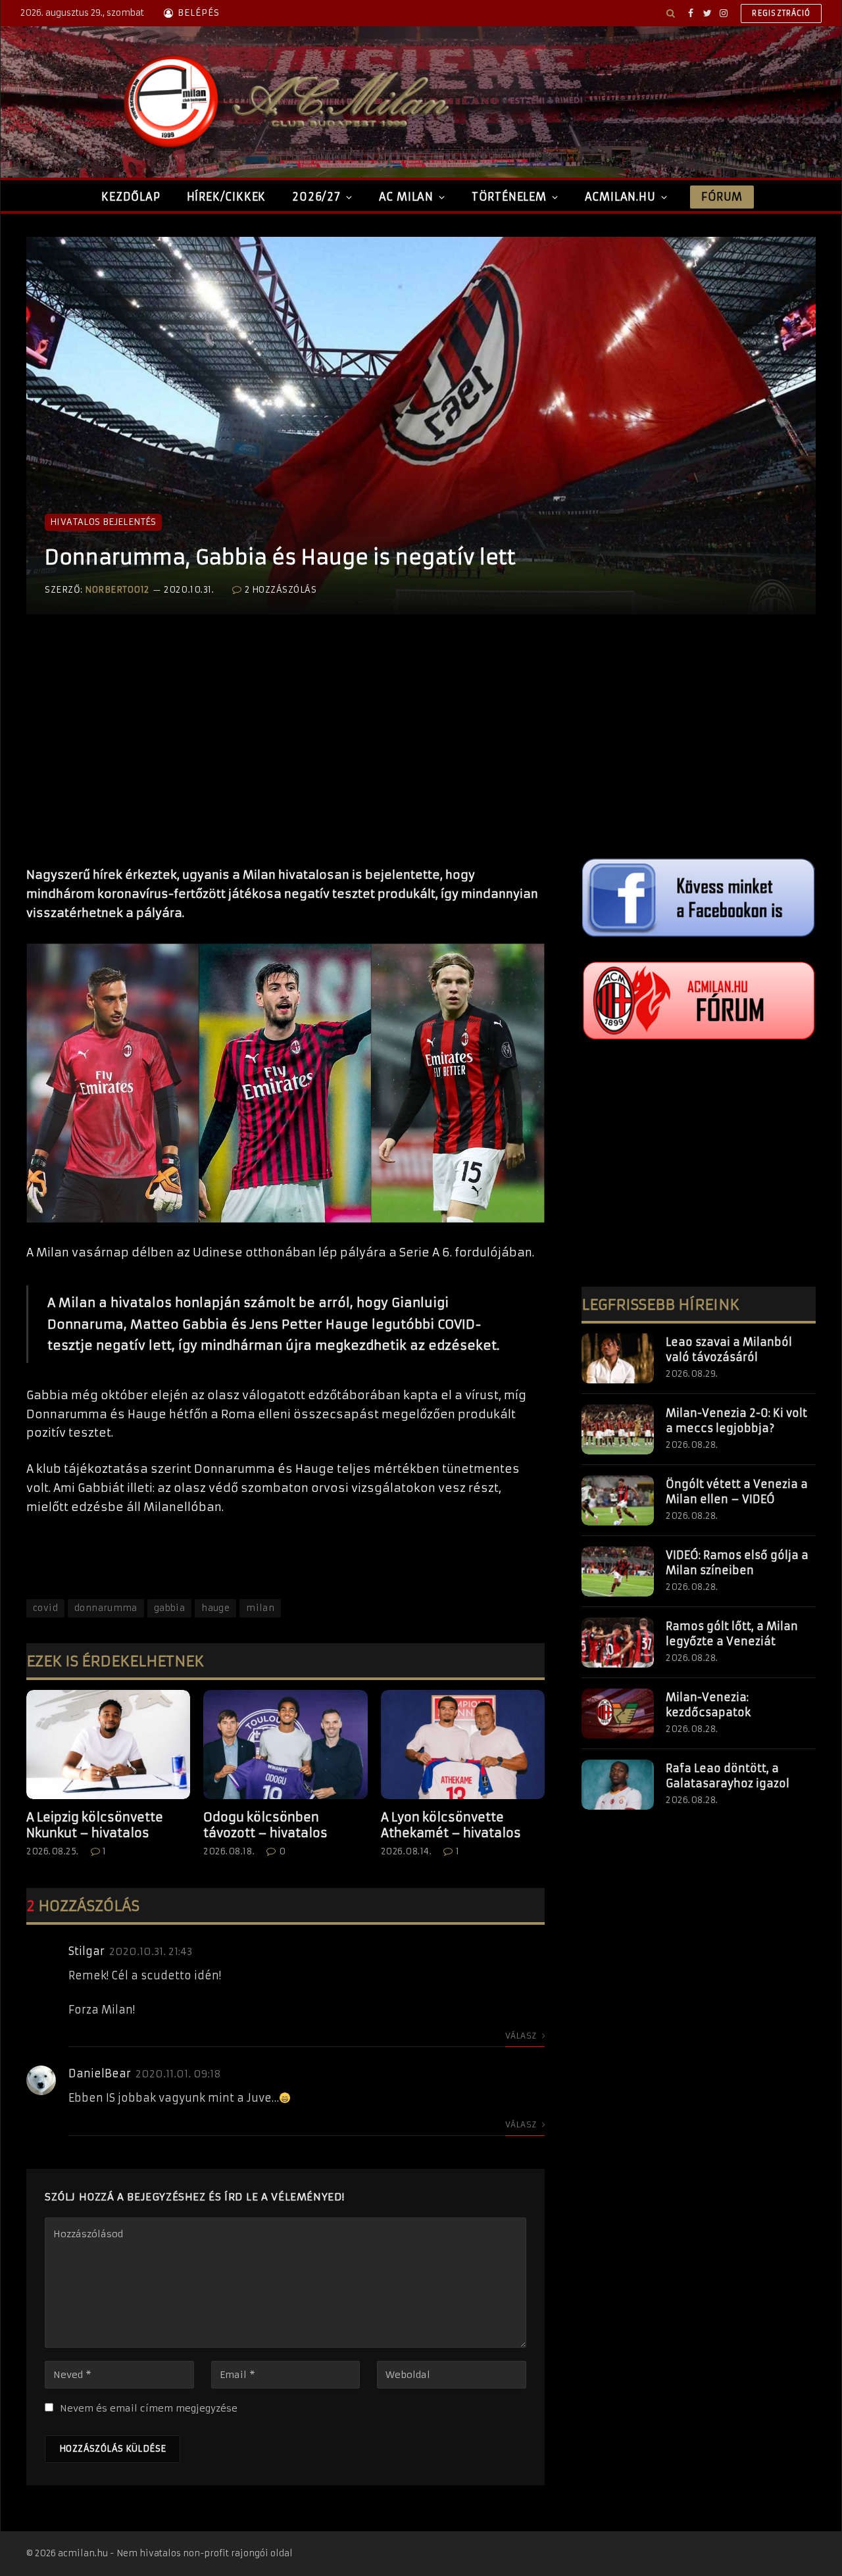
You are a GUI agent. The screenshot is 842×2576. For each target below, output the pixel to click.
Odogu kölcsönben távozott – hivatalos (265, 1825)
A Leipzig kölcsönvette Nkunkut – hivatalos (95, 1825)
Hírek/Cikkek (227, 197)
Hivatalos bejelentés (103, 522)
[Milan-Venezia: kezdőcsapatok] (618, 1714)
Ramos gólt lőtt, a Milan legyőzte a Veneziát (732, 1634)
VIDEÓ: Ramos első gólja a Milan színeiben (737, 1563)
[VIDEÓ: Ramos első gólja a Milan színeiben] (618, 1572)
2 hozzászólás (281, 590)
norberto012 (117, 590)
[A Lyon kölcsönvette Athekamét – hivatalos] (463, 1745)
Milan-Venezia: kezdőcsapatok (708, 1705)
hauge (215, 1608)
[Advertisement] (285, 754)
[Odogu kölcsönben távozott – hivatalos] (285, 1745)
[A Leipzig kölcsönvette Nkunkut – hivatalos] (108, 1745)
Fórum (722, 197)
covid (45, 1608)
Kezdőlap (131, 197)
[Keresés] (671, 13)
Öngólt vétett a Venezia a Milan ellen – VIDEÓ (737, 1492)
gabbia (169, 1608)
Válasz (522, 2036)
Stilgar (87, 1951)
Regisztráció (781, 13)
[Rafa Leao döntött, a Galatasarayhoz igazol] (618, 1785)
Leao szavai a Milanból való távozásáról (729, 1350)
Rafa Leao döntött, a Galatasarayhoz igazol (728, 1776)
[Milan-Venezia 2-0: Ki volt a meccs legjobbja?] (618, 1429)
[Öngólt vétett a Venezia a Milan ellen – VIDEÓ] (618, 1500)
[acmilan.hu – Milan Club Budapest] (284, 102)
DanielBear (100, 2073)
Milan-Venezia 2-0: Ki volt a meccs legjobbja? (736, 1421)
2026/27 (316, 197)
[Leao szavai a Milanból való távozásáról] (618, 1358)
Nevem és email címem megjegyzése (149, 2408)
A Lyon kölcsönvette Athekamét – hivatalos (451, 1825)
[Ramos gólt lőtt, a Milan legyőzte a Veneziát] (618, 1643)
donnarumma (106, 1608)
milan (260, 1608)
